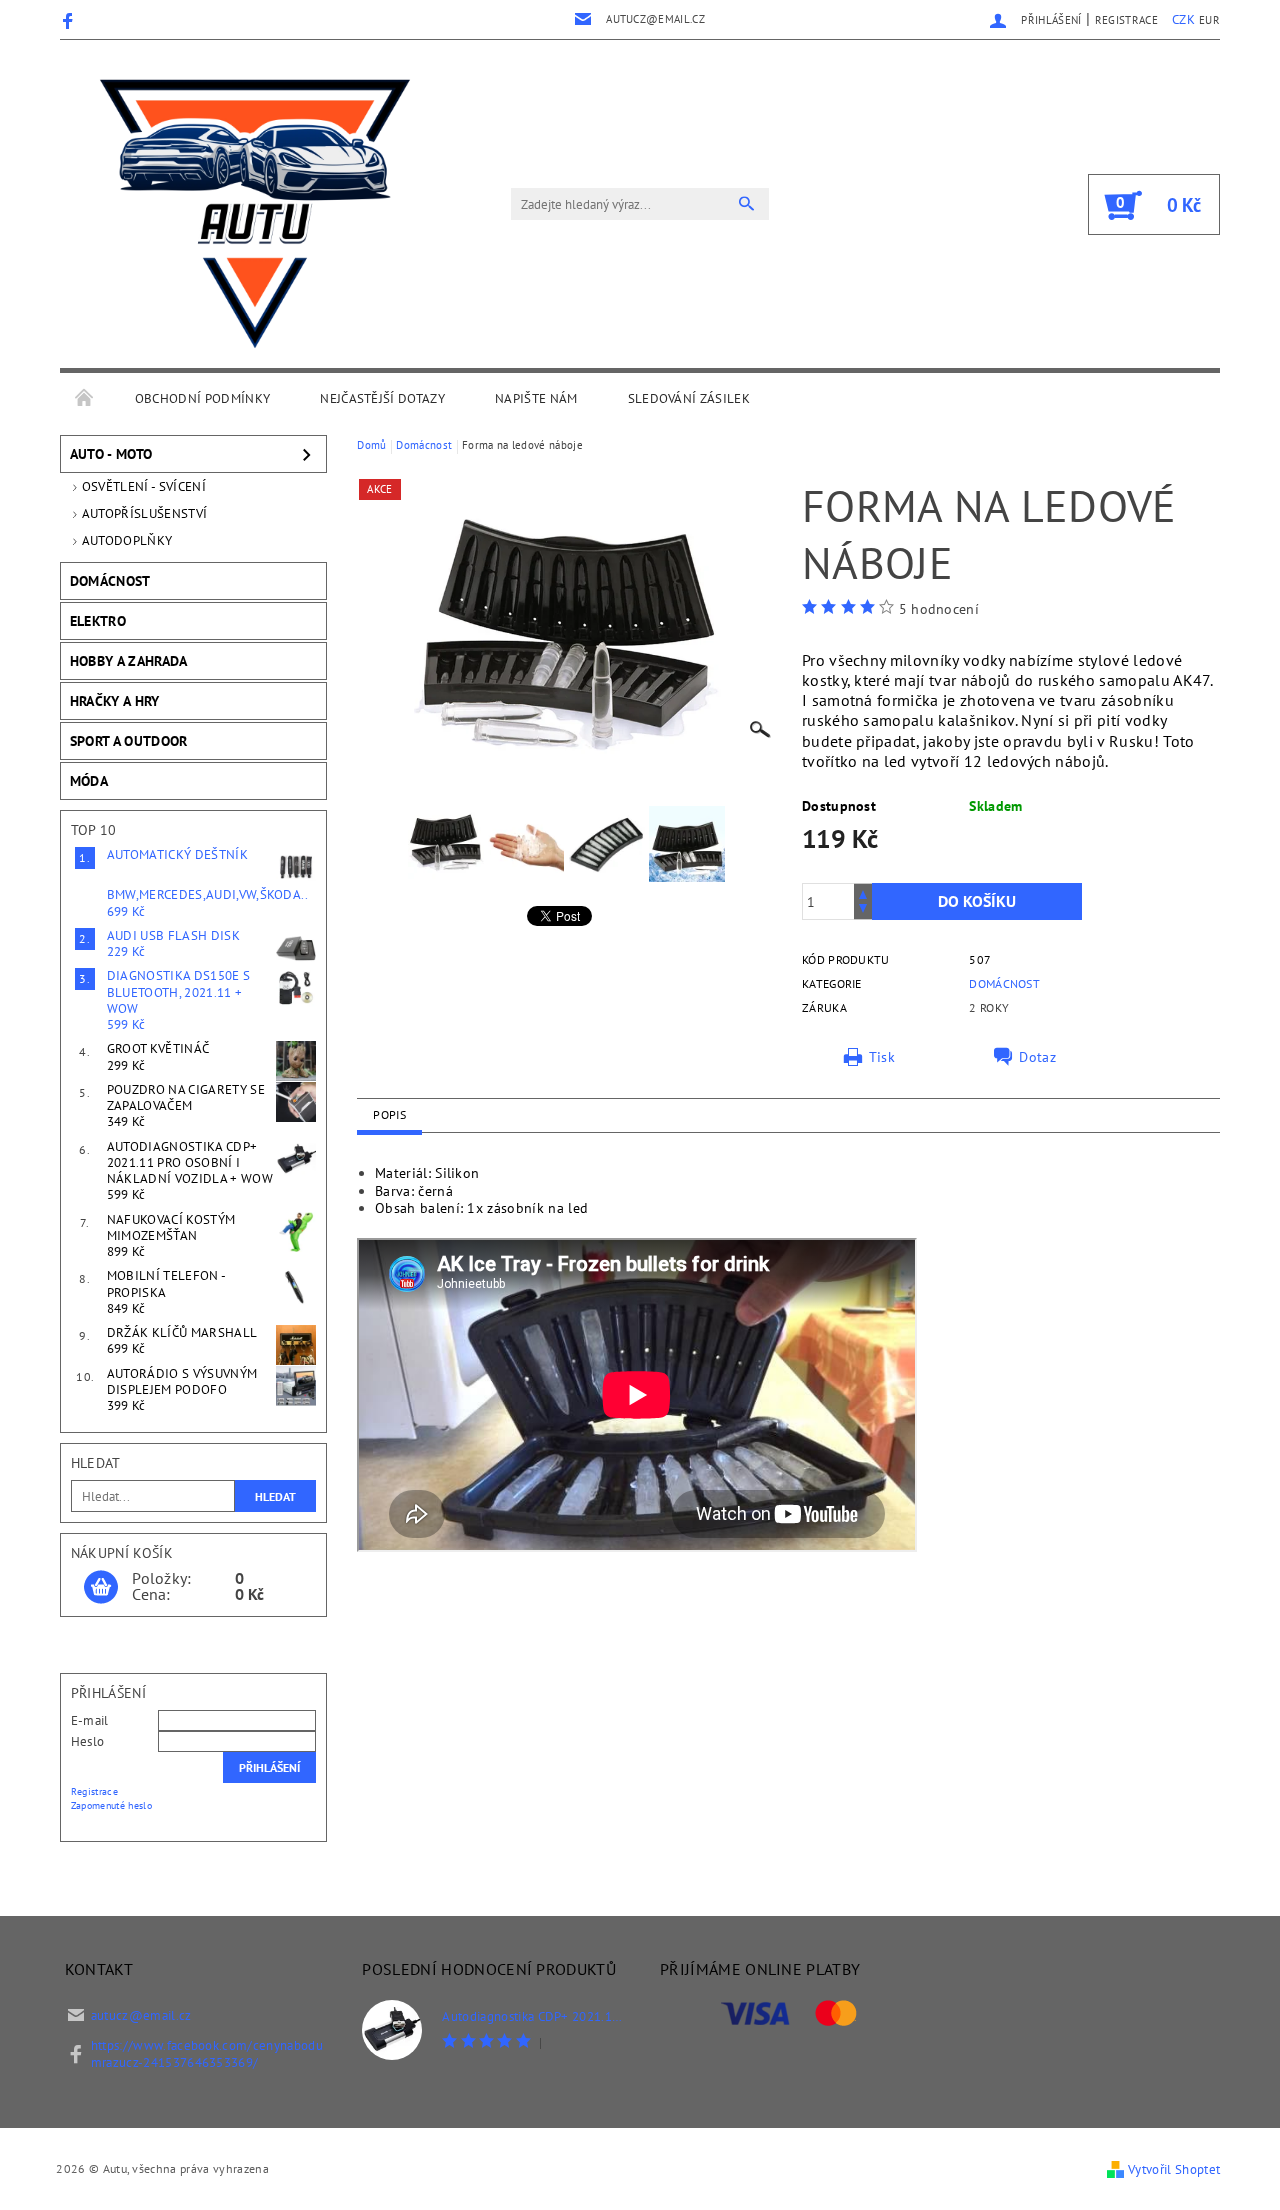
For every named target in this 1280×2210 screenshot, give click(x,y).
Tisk (882, 1057)
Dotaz (1037, 1057)
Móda (89, 781)
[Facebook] (70, 20)
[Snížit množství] (863, 910)
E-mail (90, 1720)
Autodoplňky (127, 540)
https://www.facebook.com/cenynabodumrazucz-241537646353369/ (207, 2054)
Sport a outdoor (129, 741)
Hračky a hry (115, 701)
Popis (389, 1114)
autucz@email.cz (141, 2015)
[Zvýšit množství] (863, 892)
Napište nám (536, 398)
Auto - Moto (111, 454)
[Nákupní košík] (101, 1588)
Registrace (1126, 20)
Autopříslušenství (144, 513)
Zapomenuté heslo (111, 1805)
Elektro (98, 621)
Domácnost (110, 581)
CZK (1183, 19)
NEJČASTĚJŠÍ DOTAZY (382, 398)
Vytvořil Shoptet (1174, 2169)
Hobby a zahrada (129, 661)
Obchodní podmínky (202, 398)
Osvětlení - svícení (144, 486)
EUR (1209, 20)
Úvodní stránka (85, 399)
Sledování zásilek (689, 398)
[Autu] (255, 214)
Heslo (88, 1741)
